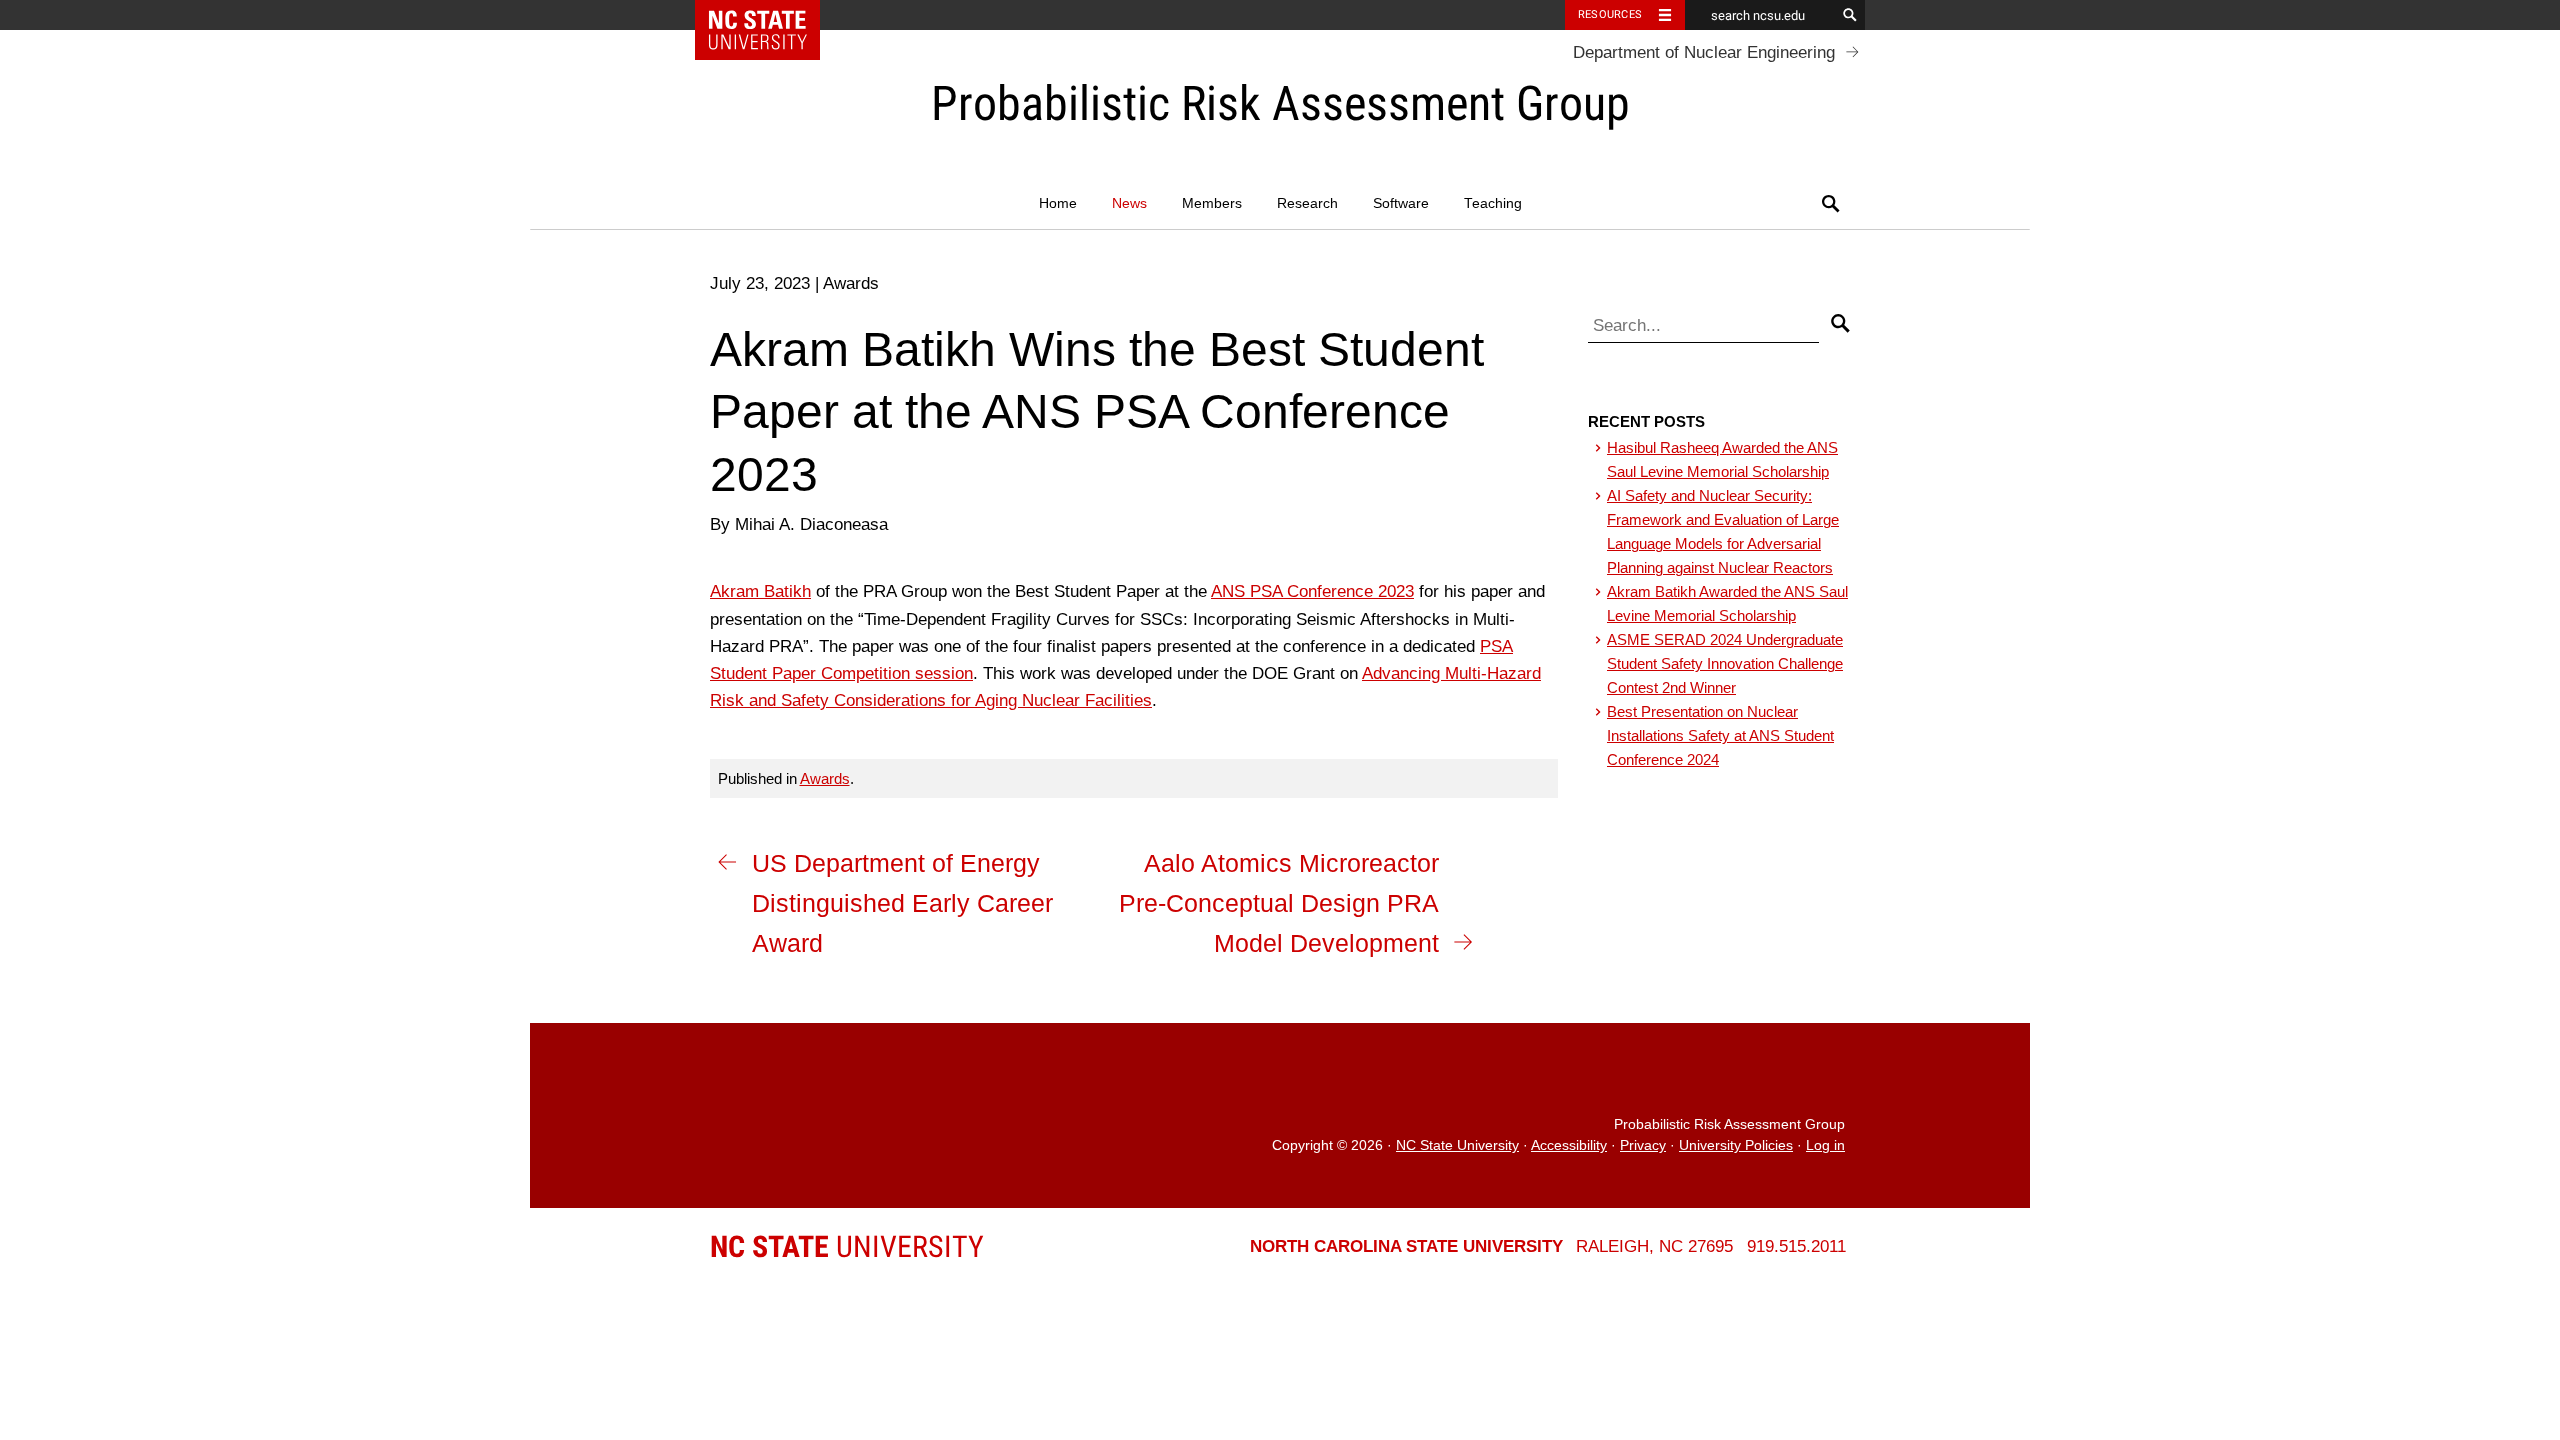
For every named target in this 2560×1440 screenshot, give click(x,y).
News (1129, 203)
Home (1058, 203)
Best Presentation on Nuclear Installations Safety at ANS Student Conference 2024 (1720, 735)
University (847, 1246)
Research (1307, 203)
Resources (1610, 14)
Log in (1825, 1145)
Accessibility (1569, 1145)
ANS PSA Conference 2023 (1312, 591)
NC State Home (770, 15)
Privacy (1643, 1145)
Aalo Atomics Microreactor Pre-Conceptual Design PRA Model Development (1279, 903)
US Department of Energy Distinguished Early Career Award (902, 903)
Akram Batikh (760, 591)
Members (1212, 203)
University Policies (1736, 1145)
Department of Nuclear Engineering (1704, 52)
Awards (825, 778)
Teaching (1493, 203)
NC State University (1457, 1145)
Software (1401, 203)
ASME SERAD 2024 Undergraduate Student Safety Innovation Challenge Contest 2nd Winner (1725, 663)
